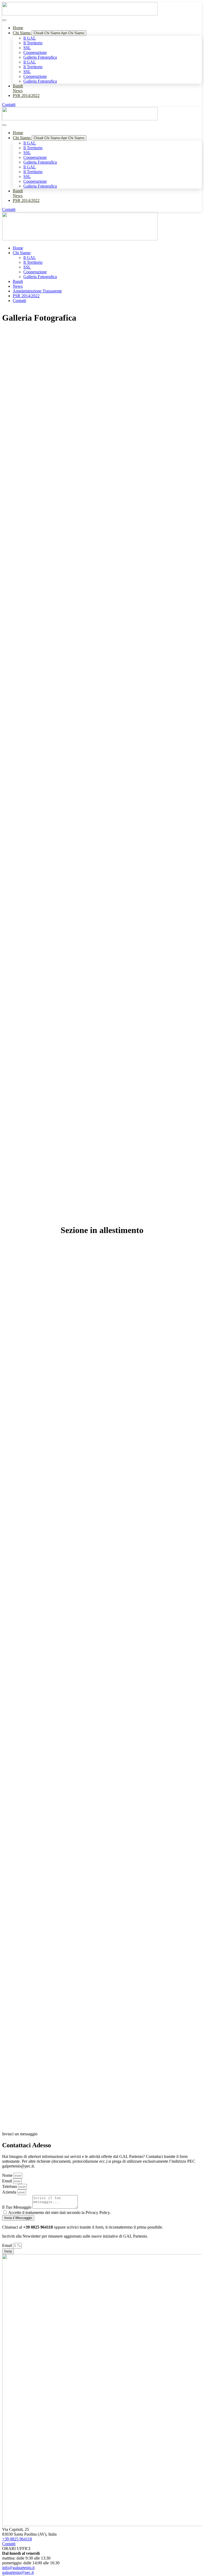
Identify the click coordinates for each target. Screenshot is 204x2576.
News (18, 286)
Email (8, 2181)
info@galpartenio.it (18, 2568)
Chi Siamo (22, 253)
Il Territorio (33, 43)
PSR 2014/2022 (26, 296)
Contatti (19, 301)
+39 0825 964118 (17, 2539)
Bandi (18, 281)
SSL (27, 48)
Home (18, 248)
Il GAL (30, 38)
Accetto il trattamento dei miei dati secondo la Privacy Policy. (59, 2212)
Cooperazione (35, 52)
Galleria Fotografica (40, 57)
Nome (8, 2175)
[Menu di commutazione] (4, 20)
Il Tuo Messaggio (17, 2207)
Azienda (10, 2192)
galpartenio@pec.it (18, 2572)
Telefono (10, 2186)
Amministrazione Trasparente (37, 291)
